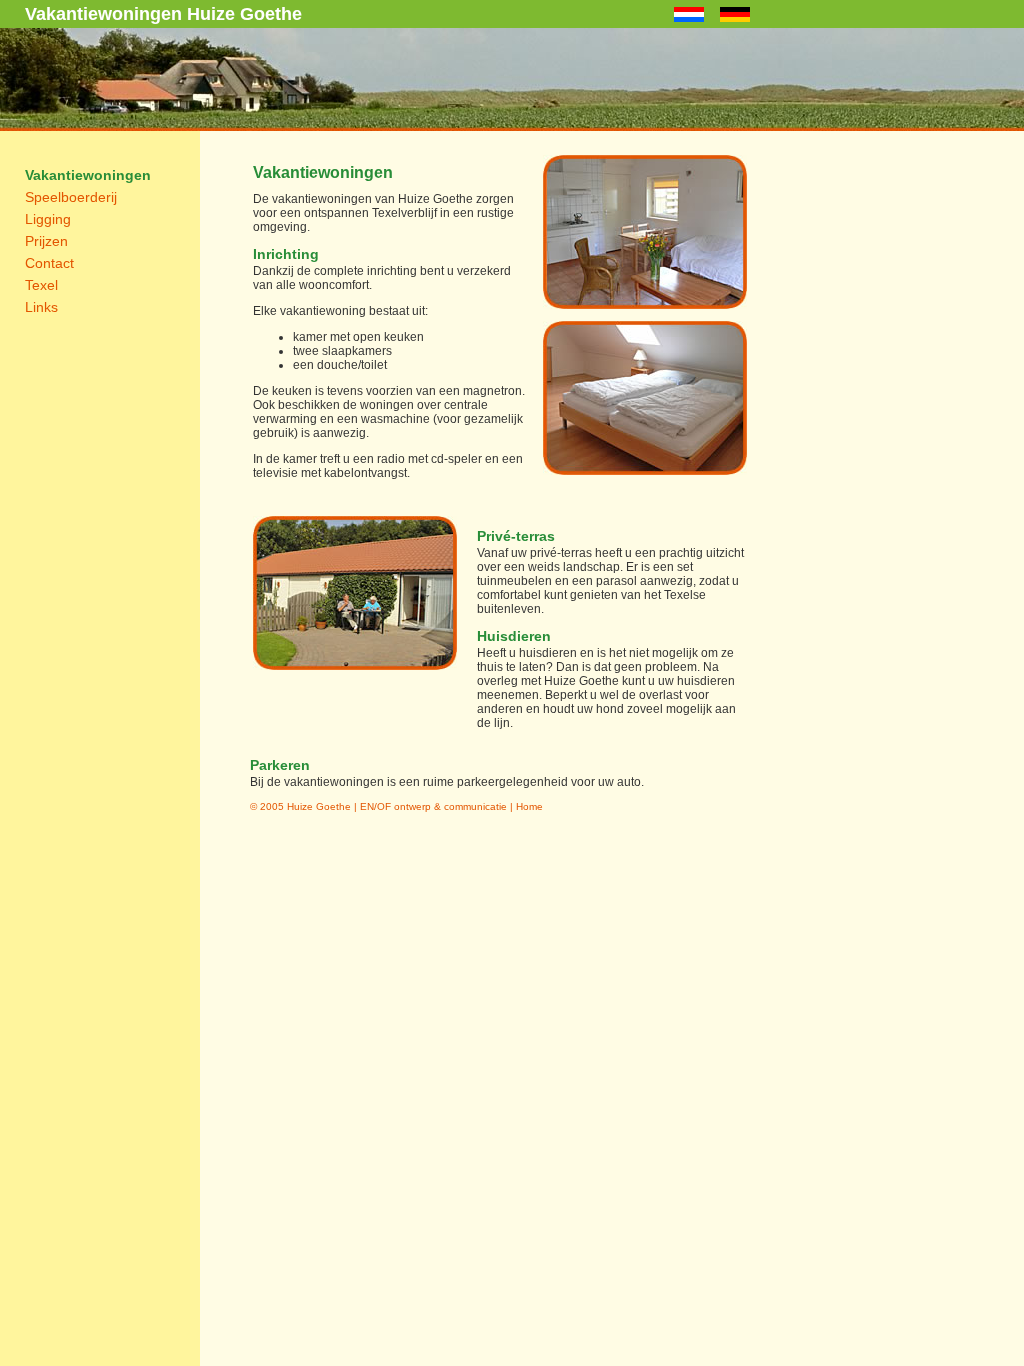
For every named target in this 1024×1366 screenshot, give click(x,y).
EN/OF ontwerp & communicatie (433, 806)
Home (529, 806)
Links (41, 307)
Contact (49, 263)
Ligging (48, 219)
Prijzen (46, 241)
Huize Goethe (319, 806)
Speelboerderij (71, 197)
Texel (41, 285)
